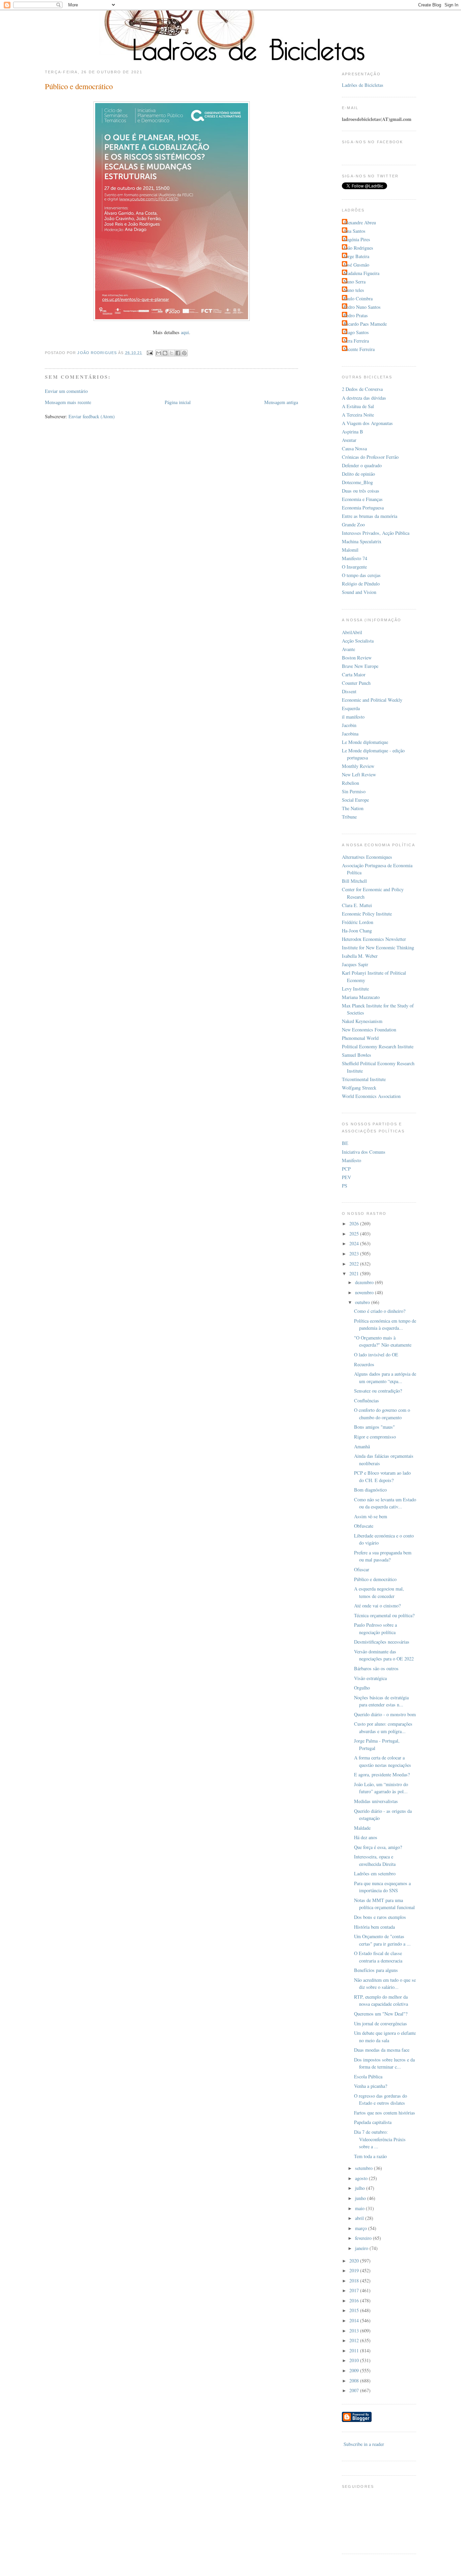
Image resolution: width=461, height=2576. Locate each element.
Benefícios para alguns (376, 1970)
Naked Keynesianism (362, 1021)
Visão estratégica (370, 1678)
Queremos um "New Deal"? (381, 2014)
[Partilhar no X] (171, 353)
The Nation (353, 808)
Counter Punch (356, 683)
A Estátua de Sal (358, 406)
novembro (365, 1292)
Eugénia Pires (357, 239)
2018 (355, 2281)
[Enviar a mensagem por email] (159, 353)
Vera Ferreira (356, 341)
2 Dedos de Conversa (362, 389)
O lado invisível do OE (376, 1355)
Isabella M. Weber (360, 956)
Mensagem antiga (281, 402)
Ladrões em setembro (375, 1873)
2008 (355, 2381)
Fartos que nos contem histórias (385, 2113)
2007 (355, 2390)
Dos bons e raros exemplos (380, 1917)
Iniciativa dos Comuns (364, 1152)
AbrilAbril (352, 632)
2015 (355, 2310)
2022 (355, 1264)
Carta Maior (354, 674)
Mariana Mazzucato (361, 997)
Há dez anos (366, 1837)
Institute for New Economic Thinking (378, 947)
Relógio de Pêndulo (361, 584)
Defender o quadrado (362, 465)
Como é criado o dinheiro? (380, 1311)
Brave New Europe (360, 666)
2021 (355, 1273)
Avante (348, 649)
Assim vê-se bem (371, 1516)
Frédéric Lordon (358, 922)
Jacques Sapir (355, 964)
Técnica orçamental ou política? (384, 1615)
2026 (355, 1223)
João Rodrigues (358, 248)
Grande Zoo (353, 524)
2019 (355, 2270)
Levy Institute (355, 989)
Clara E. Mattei (357, 905)
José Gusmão (356, 265)
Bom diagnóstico (370, 1490)
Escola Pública (368, 2077)
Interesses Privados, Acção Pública (376, 533)
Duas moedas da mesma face (382, 2050)
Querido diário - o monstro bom (385, 1714)
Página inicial (178, 402)
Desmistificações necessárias (382, 1642)
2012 (355, 2340)
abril (360, 2218)
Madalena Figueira (361, 273)
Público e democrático (375, 1579)
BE (345, 1143)
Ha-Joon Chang (357, 931)
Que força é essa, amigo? (378, 1847)
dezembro (365, 1282)
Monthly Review (358, 766)
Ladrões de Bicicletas (363, 85)
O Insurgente (354, 567)
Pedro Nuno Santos (362, 307)
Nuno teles (354, 290)
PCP (346, 1169)
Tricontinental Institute (364, 1079)
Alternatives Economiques (367, 857)
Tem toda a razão (370, 2156)
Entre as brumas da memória (370, 516)
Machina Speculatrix (362, 541)
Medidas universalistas (376, 1801)
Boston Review (357, 658)
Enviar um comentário (66, 391)
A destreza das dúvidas (364, 398)
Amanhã (362, 1446)
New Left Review (359, 774)
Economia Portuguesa (363, 508)
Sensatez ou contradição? (378, 1391)
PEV (346, 1177)
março (362, 2228)
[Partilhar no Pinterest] (184, 353)
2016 (355, 2300)
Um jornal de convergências (381, 2023)
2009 (355, 2370)
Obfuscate (364, 1526)
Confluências (367, 1400)
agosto (362, 2178)
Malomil (350, 550)
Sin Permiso (354, 791)
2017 (355, 2290)
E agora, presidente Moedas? (382, 1774)
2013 (355, 2331)
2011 (355, 2350)
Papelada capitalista (373, 2122)
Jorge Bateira (356, 256)
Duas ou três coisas (361, 491)
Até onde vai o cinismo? (377, 1606)
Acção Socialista (358, 641)
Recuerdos (364, 1364)
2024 (355, 1243)
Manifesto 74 (355, 558)
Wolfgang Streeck (359, 1088)
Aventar (349, 440)
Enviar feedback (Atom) (92, 416)
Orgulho (362, 1688)
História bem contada (374, 1927)
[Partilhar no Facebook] (178, 353)
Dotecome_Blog (357, 482)
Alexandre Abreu (360, 222)
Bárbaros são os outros (376, 1668)
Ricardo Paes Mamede (365, 324)
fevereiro (364, 2238)
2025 (355, 1234)
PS (345, 1186)
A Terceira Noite (358, 415)
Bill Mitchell (354, 881)
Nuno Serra (355, 282)
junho (361, 2198)
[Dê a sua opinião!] (165, 353)
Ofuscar (362, 1569)
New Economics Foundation (369, 1030)
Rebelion (350, 783)
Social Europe (355, 800)
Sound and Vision (359, 592)
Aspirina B (352, 432)
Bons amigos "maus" (374, 1427)
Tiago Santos (356, 332)
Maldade (362, 1828)
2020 (355, 2261)
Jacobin (349, 725)
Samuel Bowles (357, 1055)
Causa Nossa (354, 448)
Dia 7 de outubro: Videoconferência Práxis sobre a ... (380, 2139)
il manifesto (353, 717)
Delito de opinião (358, 474)
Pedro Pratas (356, 315)
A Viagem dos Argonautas (367, 423)
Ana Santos (355, 231)
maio (360, 2208)
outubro (363, 1302)
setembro (364, 2168)
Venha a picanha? (371, 2086)
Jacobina (350, 734)
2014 (355, 2320)
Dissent (349, 691)
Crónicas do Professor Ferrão (370, 457)
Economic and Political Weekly (372, 700)
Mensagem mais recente (68, 402)
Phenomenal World (360, 1038)
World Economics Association (371, 1096)
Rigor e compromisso (375, 1437)
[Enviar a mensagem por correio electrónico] (150, 353)
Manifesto (351, 1160)
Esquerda (351, 708)
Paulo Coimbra (358, 298)
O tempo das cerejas (361, 575)
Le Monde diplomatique (365, 742)
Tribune (349, 817)
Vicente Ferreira (359, 349)
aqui (185, 332)
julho (361, 2188)
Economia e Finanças (362, 499)
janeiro (362, 2248)
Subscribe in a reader (364, 2444)
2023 (355, 1254)
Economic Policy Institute (367, 914)
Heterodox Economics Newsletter (374, 939)
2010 (355, 2360)
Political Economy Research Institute (378, 1046)
